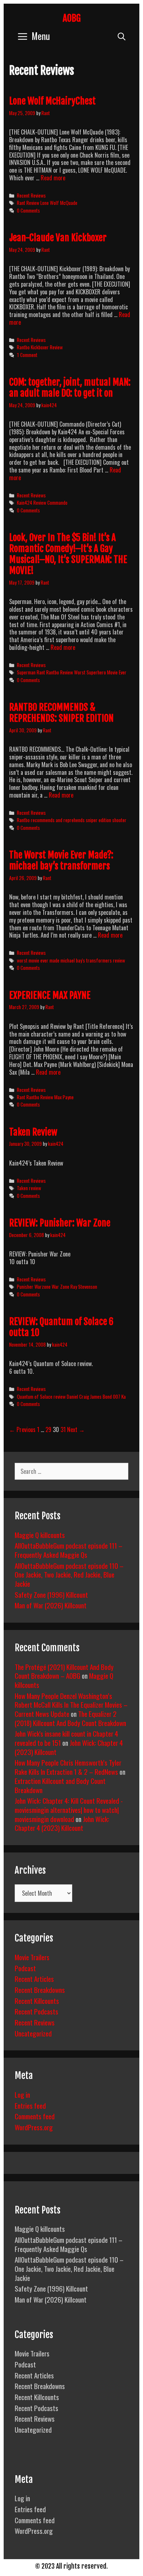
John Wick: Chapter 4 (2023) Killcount (62, 1823)
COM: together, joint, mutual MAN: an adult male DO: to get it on (70, 388)
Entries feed (30, 2105)
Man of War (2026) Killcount (51, 1605)
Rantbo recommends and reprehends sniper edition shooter (72, 820)
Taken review (29, 1188)
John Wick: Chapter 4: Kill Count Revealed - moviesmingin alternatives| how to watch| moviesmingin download (69, 1809)
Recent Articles (34, 1979)
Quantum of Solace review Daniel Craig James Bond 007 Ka (71, 1396)
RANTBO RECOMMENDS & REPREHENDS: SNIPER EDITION (61, 713)
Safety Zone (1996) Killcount (51, 1594)
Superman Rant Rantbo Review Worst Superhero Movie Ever (72, 672)
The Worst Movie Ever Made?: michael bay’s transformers (61, 860)
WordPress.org (34, 2127)
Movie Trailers (32, 1957)
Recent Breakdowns (40, 1990)
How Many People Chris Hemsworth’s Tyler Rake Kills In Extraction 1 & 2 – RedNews (68, 1767)
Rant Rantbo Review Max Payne (45, 1097)
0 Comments (28, 210)
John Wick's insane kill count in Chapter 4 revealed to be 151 (66, 1738)
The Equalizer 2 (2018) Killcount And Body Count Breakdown (70, 1718)
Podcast (25, 1968)
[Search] (122, 36)
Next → (76, 1429)
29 (48, 1429)
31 (63, 1429)
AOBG (72, 18)
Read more (53, 178)
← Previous (22, 1429)
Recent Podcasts (36, 2011)
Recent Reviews (31, 195)
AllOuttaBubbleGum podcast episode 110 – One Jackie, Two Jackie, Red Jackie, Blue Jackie (69, 1574)
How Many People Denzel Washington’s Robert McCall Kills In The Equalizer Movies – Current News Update (71, 1705)
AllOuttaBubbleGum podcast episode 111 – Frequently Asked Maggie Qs (69, 1550)
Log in (22, 2094)
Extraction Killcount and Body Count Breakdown (60, 1785)
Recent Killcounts (37, 2001)
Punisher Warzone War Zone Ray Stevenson (57, 1287)
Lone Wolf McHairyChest (52, 101)
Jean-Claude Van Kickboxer (58, 238)
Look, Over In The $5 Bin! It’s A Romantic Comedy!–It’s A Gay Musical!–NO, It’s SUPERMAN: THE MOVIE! (68, 554)
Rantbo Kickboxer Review (40, 347)
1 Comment (27, 355)
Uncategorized (33, 2033)
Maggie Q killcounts (40, 1535)
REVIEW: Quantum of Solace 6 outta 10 (61, 1327)
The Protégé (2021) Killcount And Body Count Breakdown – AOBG (64, 1671)
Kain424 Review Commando (42, 503)
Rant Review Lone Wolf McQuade (47, 203)
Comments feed (35, 2116)
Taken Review (33, 1132)
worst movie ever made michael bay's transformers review (71, 960)
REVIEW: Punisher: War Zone (60, 1223)
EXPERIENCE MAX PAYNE (50, 995)
